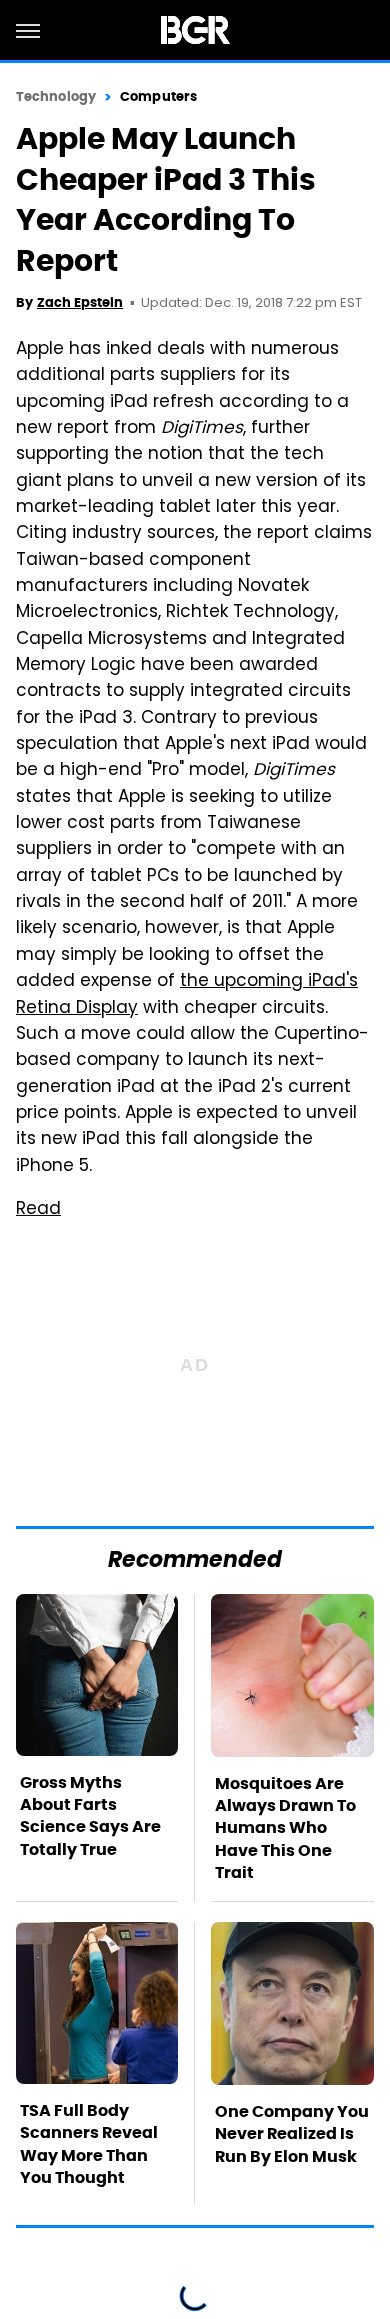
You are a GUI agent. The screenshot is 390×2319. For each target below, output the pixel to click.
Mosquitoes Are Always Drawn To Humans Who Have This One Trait (285, 1828)
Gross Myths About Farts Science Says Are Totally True (90, 1816)
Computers (158, 96)
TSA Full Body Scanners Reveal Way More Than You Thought (89, 2144)
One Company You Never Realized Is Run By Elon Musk (292, 2134)
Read (38, 1210)
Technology (56, 96)
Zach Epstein (80, 302)
